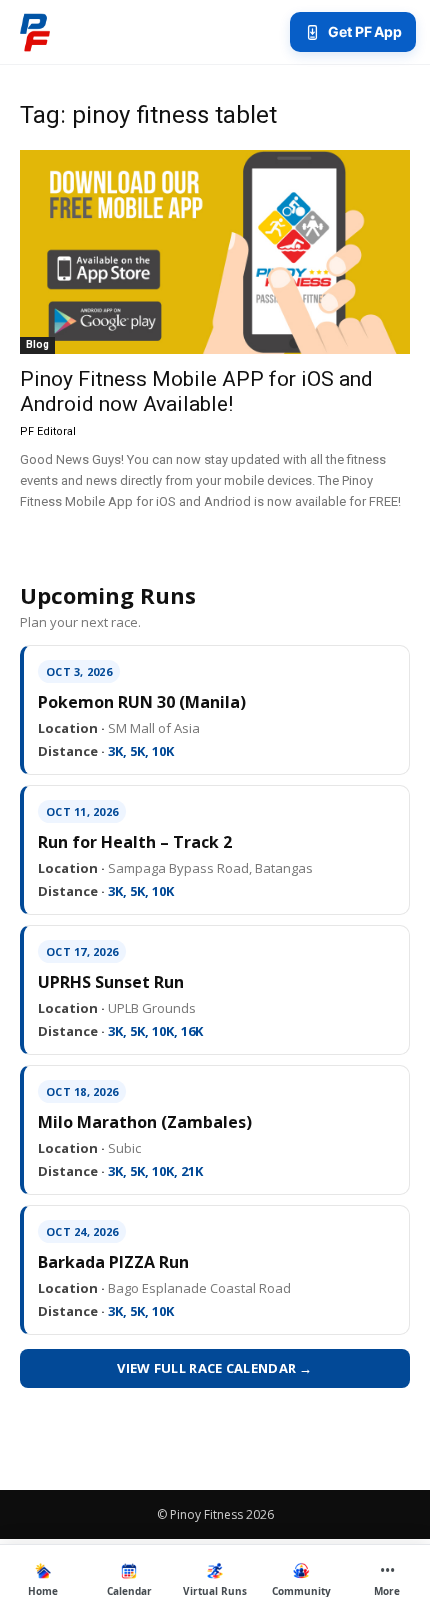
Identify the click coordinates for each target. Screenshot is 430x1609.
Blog (37, 344)
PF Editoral (48, 431)
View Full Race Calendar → (215, 1368)
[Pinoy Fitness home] (35, 32)
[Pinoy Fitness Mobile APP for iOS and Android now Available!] (215, 252)
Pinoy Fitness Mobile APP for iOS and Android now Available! (196, 391)
